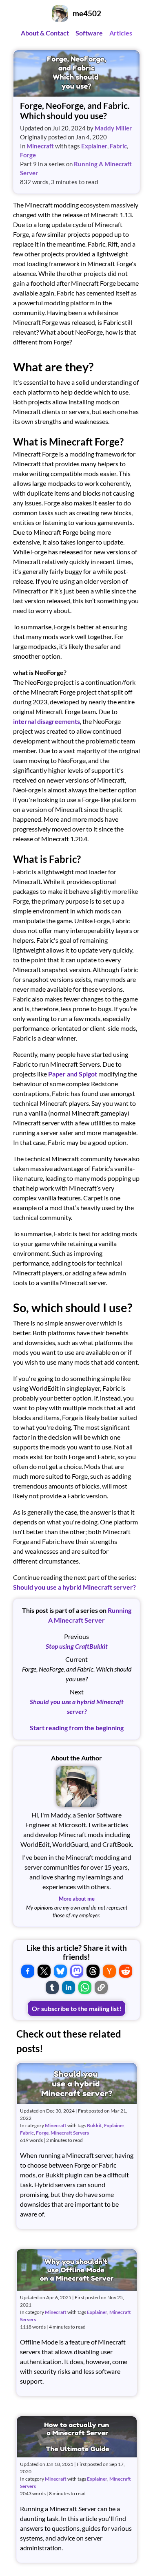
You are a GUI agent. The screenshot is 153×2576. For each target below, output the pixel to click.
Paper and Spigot (73, 1074)
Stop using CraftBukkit (77, 1646)
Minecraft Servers (70, 2133)
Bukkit (94, 2125)
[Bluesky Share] (60, 1971)
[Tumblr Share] (52, 1987)
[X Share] (44, 1971)
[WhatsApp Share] (85, 1987)
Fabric (118, 146)
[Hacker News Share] (109, 1971)
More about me (77, 1899)
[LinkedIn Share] (69, 1987)
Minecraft (40, 146)
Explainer (94, 146)
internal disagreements (47, 721)
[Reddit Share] (126, 1971)
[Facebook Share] (28, 1971)
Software (89, 33)
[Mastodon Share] (77, 1971)
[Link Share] (101, 1987)
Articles (121, 33)
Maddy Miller (113, 128)
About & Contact (45, 33)
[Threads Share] (93, 1971)
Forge (28, 155)
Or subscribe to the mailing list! (77, 2008)
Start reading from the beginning (77, 1728)
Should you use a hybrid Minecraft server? (74, 1587)
